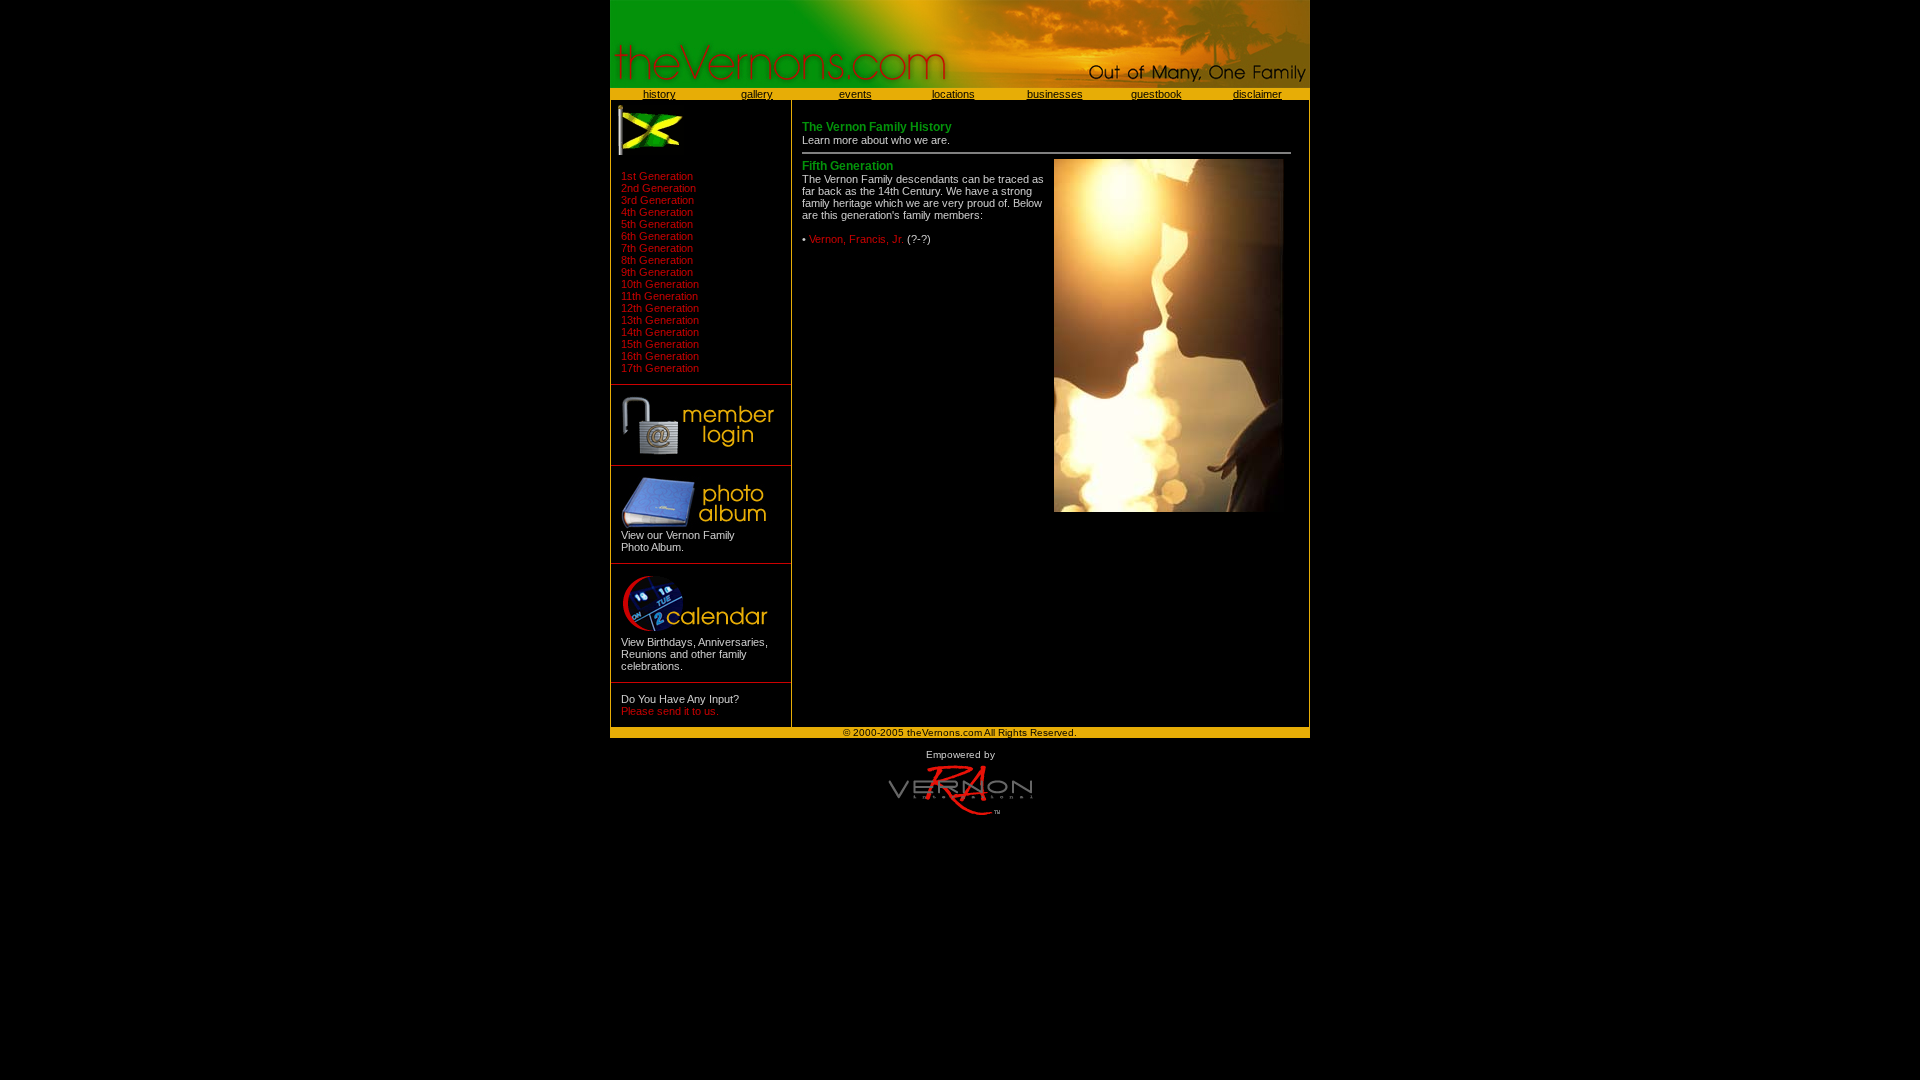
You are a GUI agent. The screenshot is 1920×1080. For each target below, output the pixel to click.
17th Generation (660, 368)
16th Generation (660, 356)
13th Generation (660, 320)
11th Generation (659, 296)
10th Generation (660, 284)
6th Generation (657, 236)
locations (953, 94)
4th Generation (657, 212)
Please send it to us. (670, 711)
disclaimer (1257, 94)
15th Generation (660, 344)
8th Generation (657, 260)
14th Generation (660, 332)
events (855, 94)
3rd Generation (657, 200)
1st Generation (657, 176)
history (659, 94)
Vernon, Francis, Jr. (856, 239)
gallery (757, 94)
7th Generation (657, 248)
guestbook (1156, 94)
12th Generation (660, 308)
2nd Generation (658, 188)
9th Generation (657, 272)
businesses (1055, 94)
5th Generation (657, 224)
